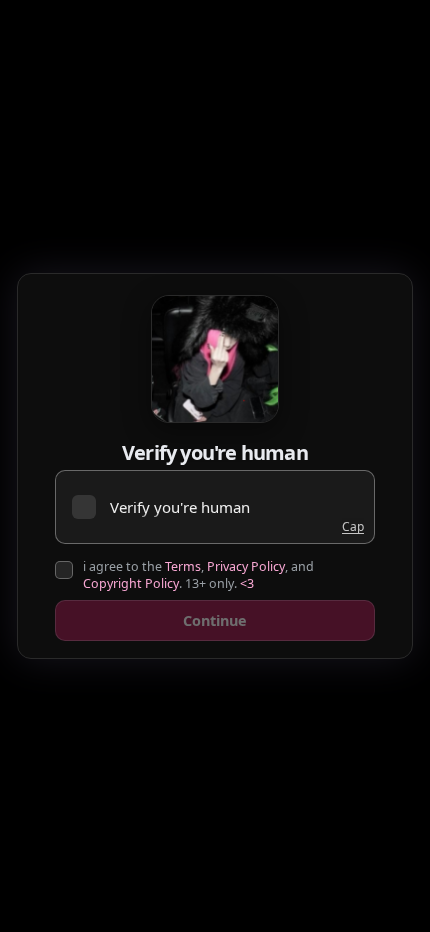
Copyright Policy (131, 583)
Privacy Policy (246, 566)
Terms (183, 566)
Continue (215, 620)
